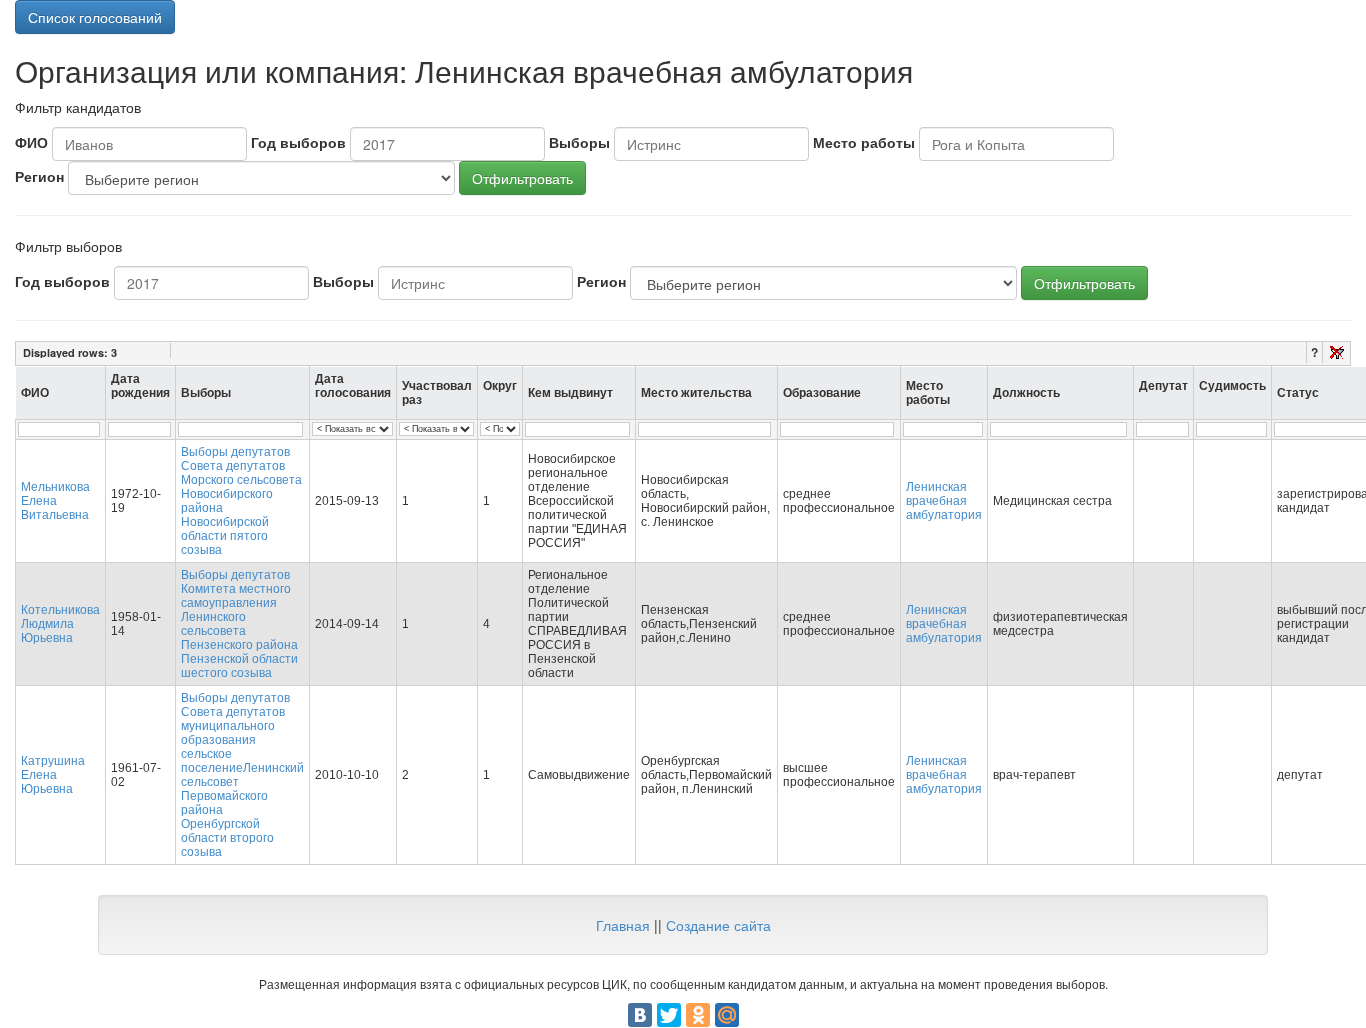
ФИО (31, 142)
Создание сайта (718, 925)
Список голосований (95, 17)
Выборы (579, 142)
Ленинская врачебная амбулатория (944, 501)
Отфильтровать (522, 178)
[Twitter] (669, 1015)
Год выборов (298, 142)
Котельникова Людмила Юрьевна (60, 624)
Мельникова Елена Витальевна (55, 501)
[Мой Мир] (727, 1015)
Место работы (864, 142)
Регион (39, 176)
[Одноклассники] (698, 1015)
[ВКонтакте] (640, 1015)
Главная (623, 925)
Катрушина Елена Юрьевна (53, 775)
